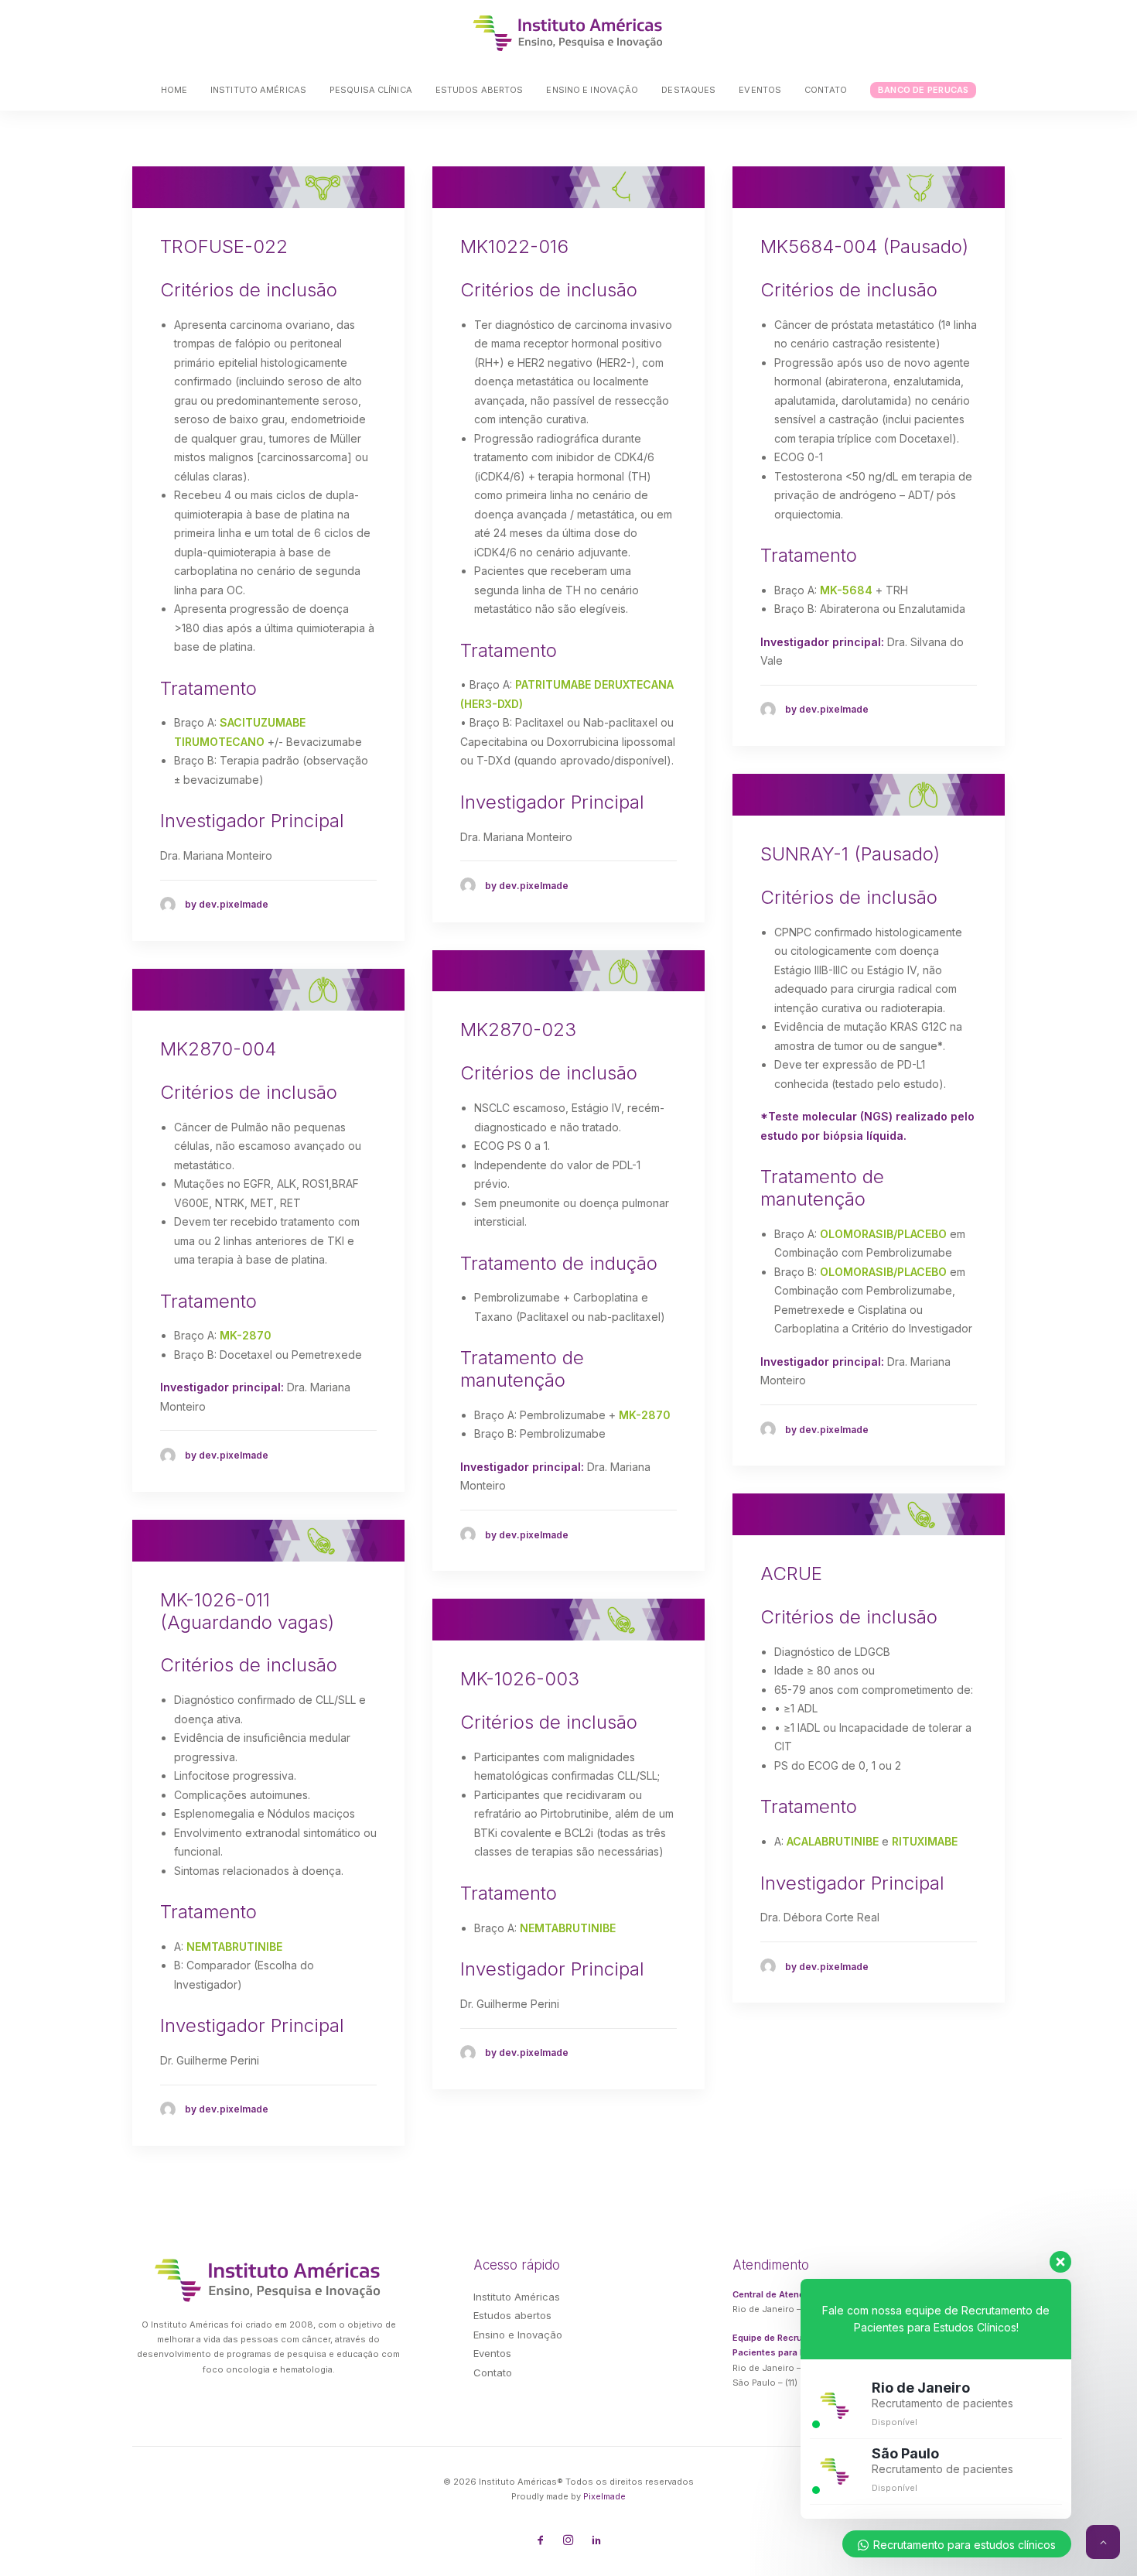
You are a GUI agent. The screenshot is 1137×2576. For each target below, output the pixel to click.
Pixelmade (604, 2496)
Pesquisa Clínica (371, 90)
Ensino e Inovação (592, 90)
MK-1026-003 (520, 1679)
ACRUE (791, 1574)
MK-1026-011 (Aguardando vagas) (247, 1611)
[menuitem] (179, 90)
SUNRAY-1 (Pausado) (850, 854)
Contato (826, 90)
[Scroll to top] (1103, 2541)
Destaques (688, 90)
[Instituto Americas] (568, 33)
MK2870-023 (518, 1030)
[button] (268, 187)
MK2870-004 (218, 1049)
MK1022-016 (514, 246)
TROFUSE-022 (224, 246)
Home (174, 90)
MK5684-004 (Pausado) (864, 246)
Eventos (760, 90)
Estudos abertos (480, 90)
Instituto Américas (258, 90)
